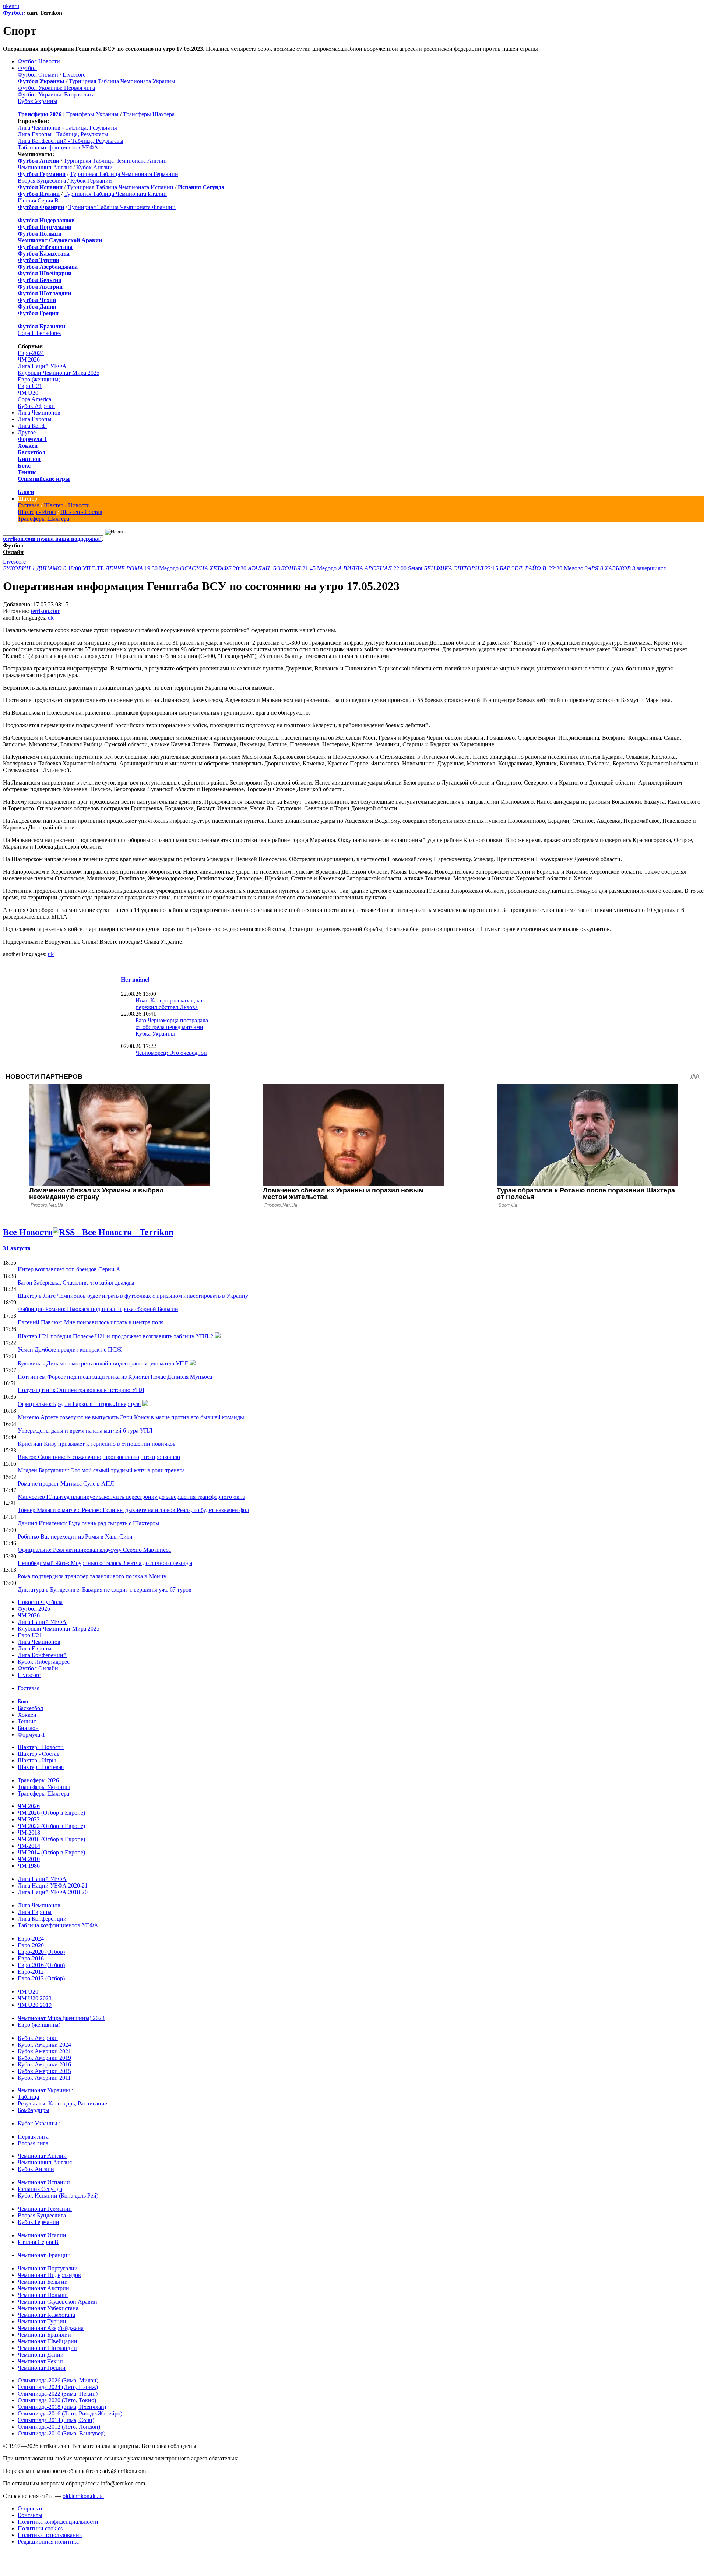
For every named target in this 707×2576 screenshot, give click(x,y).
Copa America (34, 399)
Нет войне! (135, 979)
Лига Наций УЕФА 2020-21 (53, 1886)
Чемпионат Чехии (40, 2361)
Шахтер (27, 499)
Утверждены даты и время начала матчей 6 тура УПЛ (85, 1430)
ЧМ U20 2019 (35, 2005)
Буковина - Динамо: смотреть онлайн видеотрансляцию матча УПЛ (103, 1363)
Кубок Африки (36, 406)
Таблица (28, 2097)
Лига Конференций (42, 1655)
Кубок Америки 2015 (44, 2071)
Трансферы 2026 (38, 1780)
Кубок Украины (38, 101)
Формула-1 (32, 439)
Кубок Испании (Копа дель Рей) (58, 2196)
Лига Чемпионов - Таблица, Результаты (67, 128)
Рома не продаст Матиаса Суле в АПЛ (66, 1483)
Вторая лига (33, 2143)
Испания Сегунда (40, 2189)
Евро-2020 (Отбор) (41, 1952)
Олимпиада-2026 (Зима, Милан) (58, 2380)
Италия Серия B (38, 200)
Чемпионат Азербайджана (51, 2328)
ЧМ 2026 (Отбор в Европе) (51, 1813)
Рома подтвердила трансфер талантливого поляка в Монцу (92, 1576)
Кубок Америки (38, 2038)
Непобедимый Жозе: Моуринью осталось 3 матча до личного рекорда (105, 1563)
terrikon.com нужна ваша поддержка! (52, 539)
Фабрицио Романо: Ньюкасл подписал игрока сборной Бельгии (98, 1309)
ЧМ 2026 (29, 360)
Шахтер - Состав (81, 512)
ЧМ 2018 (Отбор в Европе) (51, 1839)
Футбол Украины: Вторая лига (56, 94)
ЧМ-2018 (29, 1833)
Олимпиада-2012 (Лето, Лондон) (59, 2427)
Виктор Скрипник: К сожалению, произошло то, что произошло (99, 1457)
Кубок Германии (91, 181)
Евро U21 (30, 386)
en (12, 6)
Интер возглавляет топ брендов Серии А (69, 1269)
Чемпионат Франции (44, 2255)
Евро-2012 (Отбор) (41, 1978)
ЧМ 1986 (29, 1866)
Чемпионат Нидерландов (49, 2275)
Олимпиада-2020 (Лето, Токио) (57, 2400)
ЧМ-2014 (29, 1846)
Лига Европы (35, 419)
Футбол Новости (39, 61)
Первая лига (33, 2137)
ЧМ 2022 (29, 1819)
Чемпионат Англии (42, 2156)
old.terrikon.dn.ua (83, 2496)
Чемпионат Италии (42, 2235)
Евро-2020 (31, 1945)
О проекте (31, 2508)
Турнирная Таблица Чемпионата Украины (122, 81)
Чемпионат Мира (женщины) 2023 (61, 2018)
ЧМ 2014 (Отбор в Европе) (51, 1852)
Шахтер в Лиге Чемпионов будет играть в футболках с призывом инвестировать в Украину (133, 1296)
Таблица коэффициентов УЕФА (58, 147)
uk (6, 6)
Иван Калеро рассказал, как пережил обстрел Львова (170, 1004)
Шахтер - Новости (67, 505)
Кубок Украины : (39, 2123)
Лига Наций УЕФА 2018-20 (53, 1892)
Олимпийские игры (44, 479)
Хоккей (28, 446)
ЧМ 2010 (29, 1859)
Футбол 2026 (34, 1609)
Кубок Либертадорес (44, 1662)
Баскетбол (31, 452)
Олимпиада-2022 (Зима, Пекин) (58, 2394)
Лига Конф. (32, 426)
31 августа (17, 1248)
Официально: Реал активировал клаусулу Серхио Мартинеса (94, 1550)
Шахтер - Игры (37, 512)
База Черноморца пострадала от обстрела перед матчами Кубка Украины (172, 1027)
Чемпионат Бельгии (43, 2282)
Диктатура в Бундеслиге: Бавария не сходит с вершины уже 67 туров (105, 1590)
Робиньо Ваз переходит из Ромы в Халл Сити (75, 1537)
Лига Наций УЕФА (42, 366)
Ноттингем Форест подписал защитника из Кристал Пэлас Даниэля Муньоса (115, 1377)
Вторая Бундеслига (42, 181)
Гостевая (29, 505)
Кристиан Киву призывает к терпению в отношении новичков (97, 1444)
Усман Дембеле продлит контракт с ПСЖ (70, 1349)
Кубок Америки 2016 (44, 2064)
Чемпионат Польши (43, 2295)
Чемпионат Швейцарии (48, 2341)
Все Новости (28, 1232)
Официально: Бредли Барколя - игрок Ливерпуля (79, 1404)
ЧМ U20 (28, 393)
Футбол (13, 13)
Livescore (74, 75)
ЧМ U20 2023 (35, 1998)
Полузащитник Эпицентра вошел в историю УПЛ (81, 1390)
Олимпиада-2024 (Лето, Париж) (58, 2387)
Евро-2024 (31, 353)
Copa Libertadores (39, 333)
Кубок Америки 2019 (44, 2058)
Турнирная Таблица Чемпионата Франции (122, 207)
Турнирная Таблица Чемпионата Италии (115, 194)
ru (17, 6)
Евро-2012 (31, 1972)
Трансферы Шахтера (149, 114)
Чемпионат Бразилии (44, 2335)
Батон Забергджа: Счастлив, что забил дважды (76, 1282)
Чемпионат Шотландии (47, 2348)
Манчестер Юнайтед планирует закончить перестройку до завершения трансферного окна (131, 1497)
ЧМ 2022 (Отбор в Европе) (51, 1826)
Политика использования (50, 2535)
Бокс (24, 466)
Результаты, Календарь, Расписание (62, 2103)
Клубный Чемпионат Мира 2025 (59, 373)
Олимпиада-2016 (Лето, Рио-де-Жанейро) (70, 2413)
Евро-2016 (31, 1958)
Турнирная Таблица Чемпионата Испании (120, 187)
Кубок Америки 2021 (44, 2051)
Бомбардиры (34, 2110)
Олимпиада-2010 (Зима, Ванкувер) (61, 2433)
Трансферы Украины (92, 114)
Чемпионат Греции (42, 2368)
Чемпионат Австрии (43, 2288)
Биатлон (29, 459)
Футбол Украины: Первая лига (56, 88)
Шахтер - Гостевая (41, 1767)
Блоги (26, 492)
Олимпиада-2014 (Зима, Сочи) (56, 2420)
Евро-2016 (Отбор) (41, 1965)
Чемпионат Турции (42, 2321)
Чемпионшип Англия (45, 167)
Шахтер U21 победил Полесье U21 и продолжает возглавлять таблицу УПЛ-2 (115, 1336)
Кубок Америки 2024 (44, 2045)
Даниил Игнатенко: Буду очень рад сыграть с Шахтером (88, 1523)
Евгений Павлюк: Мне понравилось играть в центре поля (91, 1322)
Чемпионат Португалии (48, 2268)
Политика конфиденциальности (58, 2522)
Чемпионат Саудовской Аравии (57, 2302)
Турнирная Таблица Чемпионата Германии (124, 174)
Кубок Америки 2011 (44, 2078)
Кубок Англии (94, 167)
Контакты (30, 2515)
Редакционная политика (48, 2542)
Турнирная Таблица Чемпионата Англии (115, 161)
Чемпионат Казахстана (46, 2315)
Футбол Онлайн (38, 75)
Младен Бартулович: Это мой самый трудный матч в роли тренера (101, 1470)
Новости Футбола (40, 1602)
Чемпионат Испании (44, 2182)
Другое (27, 432)
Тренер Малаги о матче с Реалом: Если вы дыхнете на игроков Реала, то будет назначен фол (133, 1510)
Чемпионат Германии (45, 2209)
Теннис (27, 472)
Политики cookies (40, 2528)
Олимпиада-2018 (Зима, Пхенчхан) (62, 2407)
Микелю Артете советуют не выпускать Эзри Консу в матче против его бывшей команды (131, 1417)
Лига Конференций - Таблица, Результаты (71, 141)
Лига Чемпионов (39, 413)
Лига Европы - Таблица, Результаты (63, 134)
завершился (625, 568)
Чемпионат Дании (41, 2355)
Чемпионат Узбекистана (48, 2308)
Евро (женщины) (39, 379)
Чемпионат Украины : (45, 2090)
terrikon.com (46, 611)
